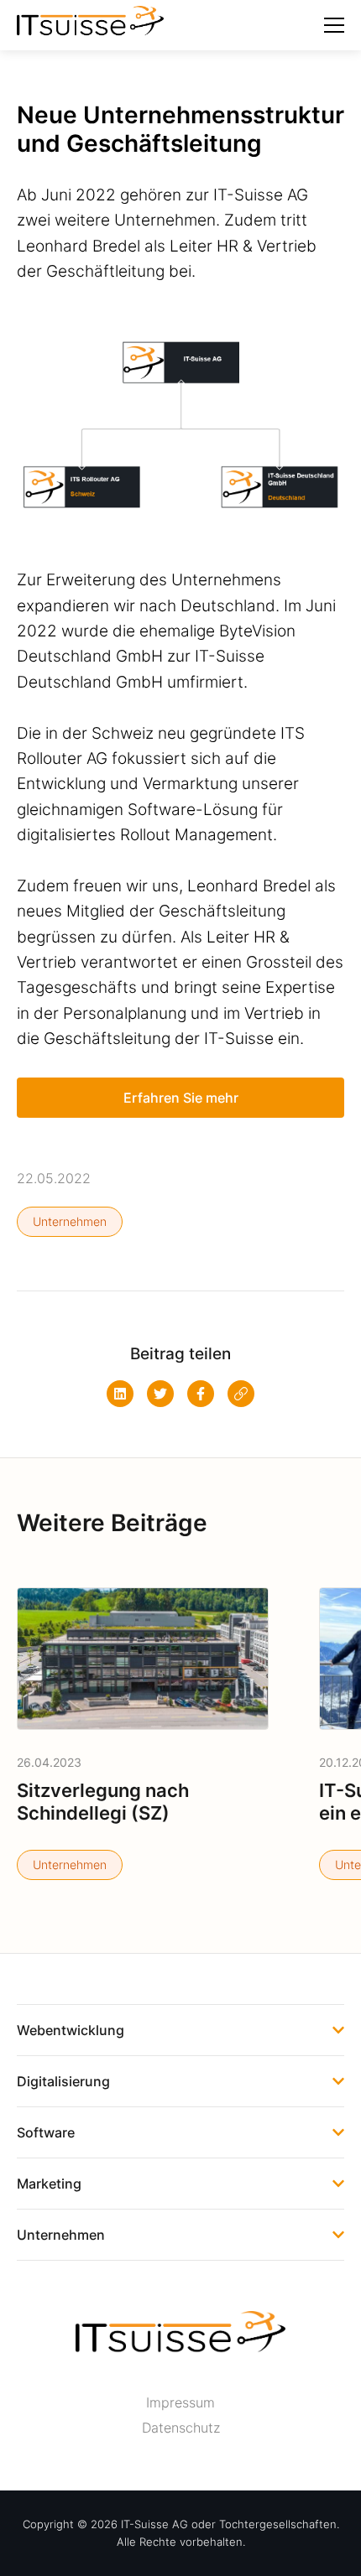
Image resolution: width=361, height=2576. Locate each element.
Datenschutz (181, 2428)
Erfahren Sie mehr (181, 1098)
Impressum (180, 2402)
